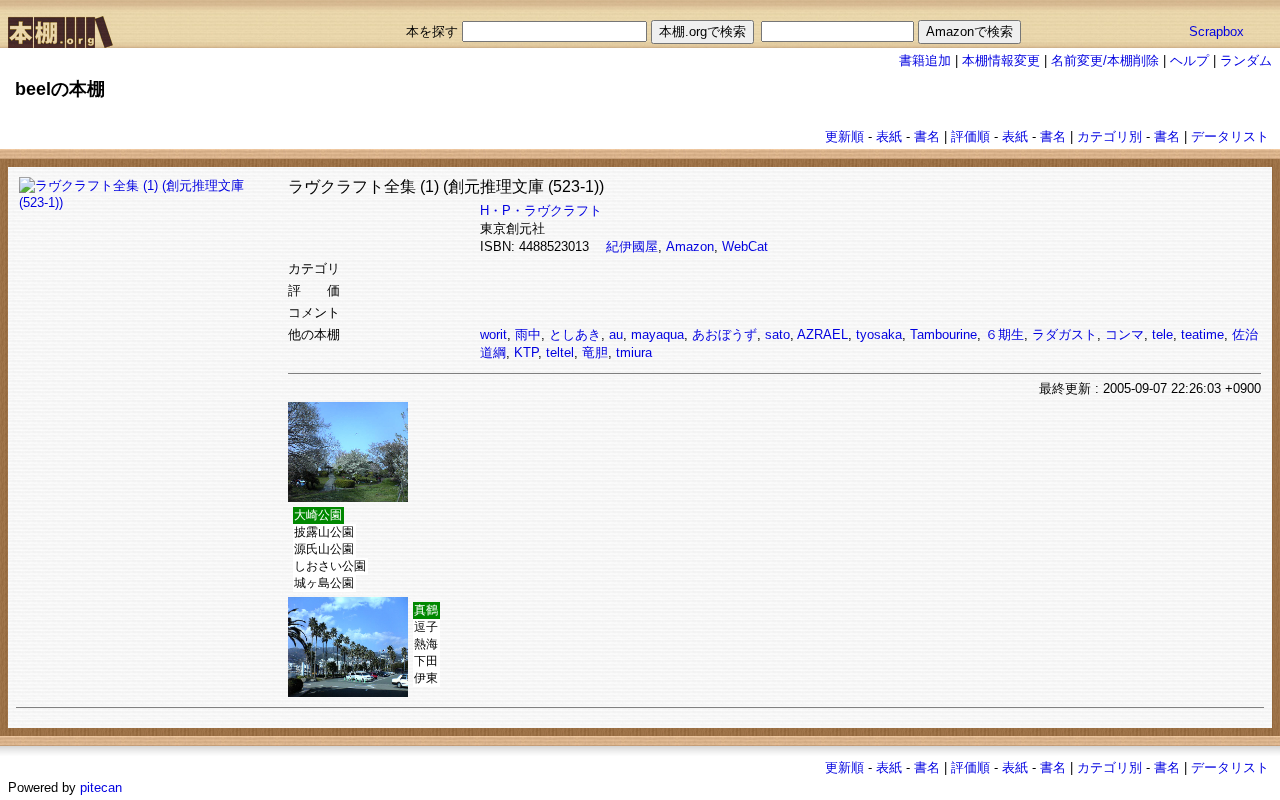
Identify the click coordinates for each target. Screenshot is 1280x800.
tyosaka (879, 334)
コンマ (1124, 334)
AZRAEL (822, 334)
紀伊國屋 (632, 246)
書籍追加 (925, 60)
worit (493, 334)
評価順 (970, 136)
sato (777, 334)
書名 (927, 136)
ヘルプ (1189, 60)
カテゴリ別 (1109, 136)
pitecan (101, 787)
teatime (1202, 334)
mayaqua (657, 334)
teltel (560, 352)
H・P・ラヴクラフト (541, 210)
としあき (575, 334)
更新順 (844, 136)
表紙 (889, 136)
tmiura (634, 352)
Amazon (690, 246)
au (616, 334)
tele (1162, 334)
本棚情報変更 (1001, 60)
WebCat (745, 246)
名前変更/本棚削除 (1105, 60)
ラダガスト (1064, 334)
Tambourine (943, 334)
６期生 (1004, 334)
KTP (526, 352)
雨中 (528, 334)
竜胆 (595, 352)
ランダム (1246, 60)
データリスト (1230, 136)
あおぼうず (724, 334)
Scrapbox (1216, 31)
